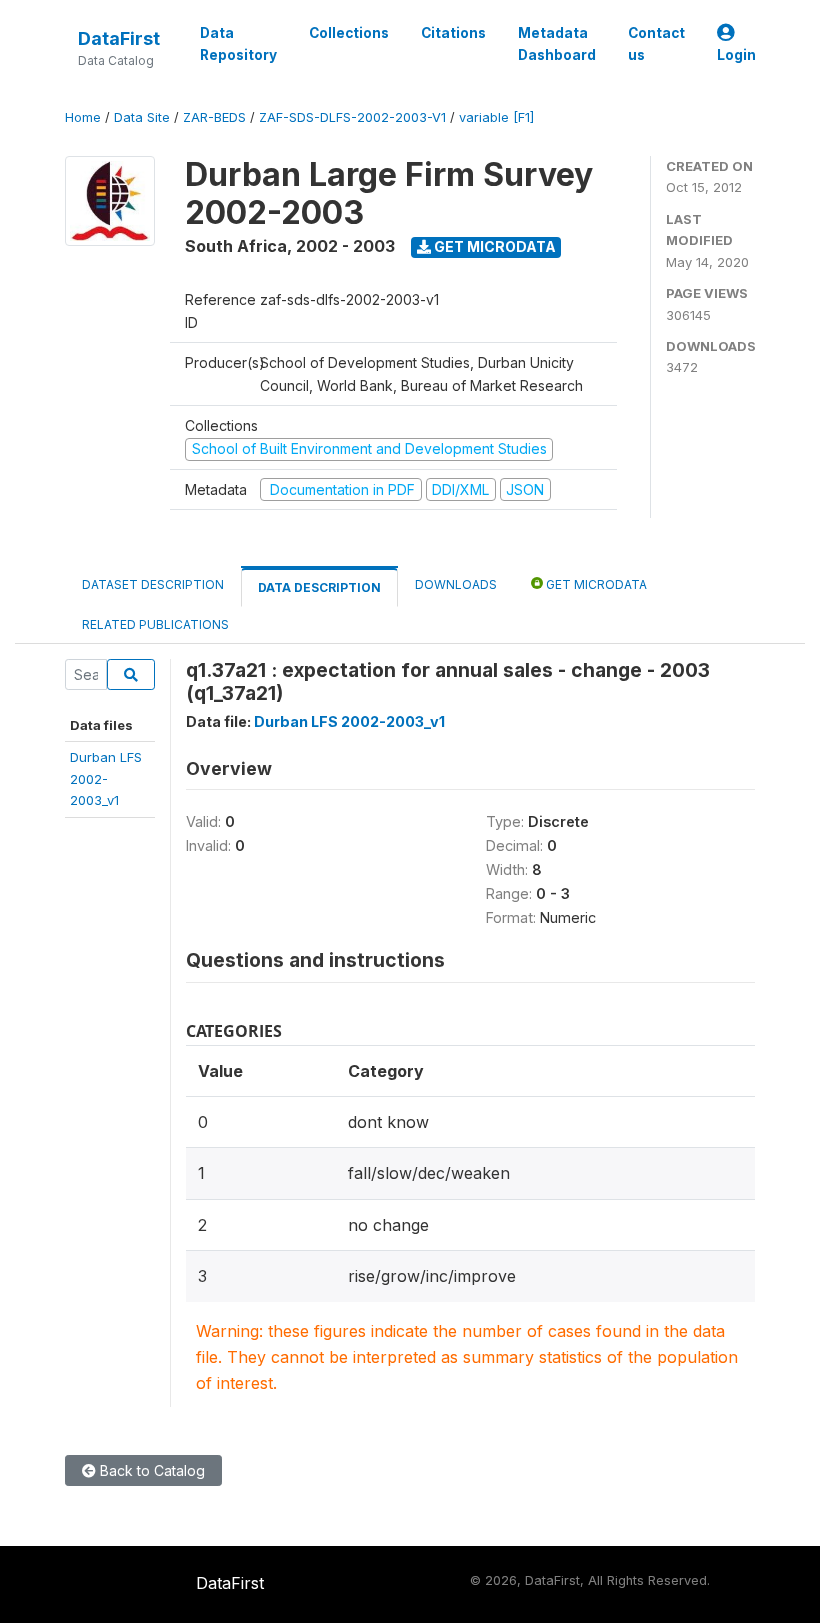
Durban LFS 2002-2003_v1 (349, 721)
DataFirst (119, 38)
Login (736, 55)
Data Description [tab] (319, 587)
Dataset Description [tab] (153, 584)
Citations (453, 33)
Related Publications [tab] (155, 624)
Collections (349, 33)
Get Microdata (493, 246)
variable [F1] (496, 117)
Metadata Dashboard (557, 44)
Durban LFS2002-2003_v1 (106, 778)
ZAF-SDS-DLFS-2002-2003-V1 (352, 117)
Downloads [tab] (456, 584)
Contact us (656, 44)
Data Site (142, 117)
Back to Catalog (150, 1470)
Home (83, 117)
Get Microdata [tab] (595, 584)
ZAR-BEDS (214, 117)
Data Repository (238, 44)
